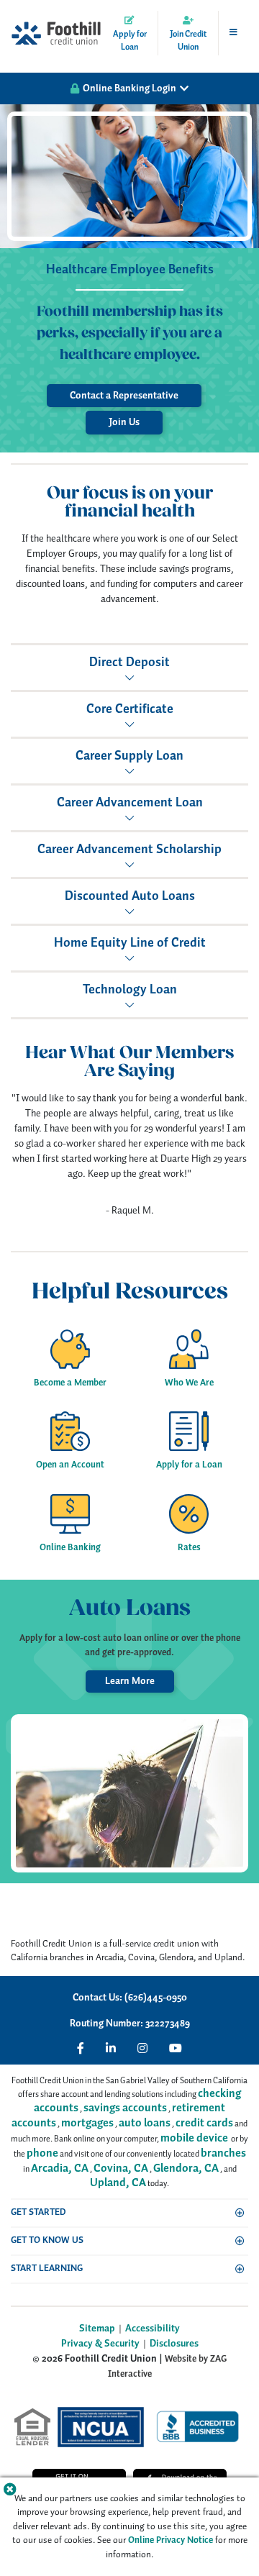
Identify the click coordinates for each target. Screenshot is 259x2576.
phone (42, 2153)
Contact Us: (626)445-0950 (130, 1998)
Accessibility (153, 2329)
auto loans (145, 2123)
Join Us (124, 422)
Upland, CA (118, 2183)
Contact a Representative (124, 396)
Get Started (38, 2212)
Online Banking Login (129, 88)
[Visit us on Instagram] (142, 2048)
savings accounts (125, 2108)
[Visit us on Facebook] (81, 2048)
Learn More (130, 1681)
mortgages (87, 2123)
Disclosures (174, 2344)
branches (223, 2153)
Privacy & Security (100, 2344)
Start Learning (47, 2268)
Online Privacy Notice (171, 2540)
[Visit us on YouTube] (176, 2048)
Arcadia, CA (60, 2168)
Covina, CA (121, 2168)
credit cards (204, 2123)
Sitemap (97, 2329)
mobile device (194, 2138)
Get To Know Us (47, 2240)
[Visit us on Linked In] (111, 2048)
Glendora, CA (186, 2168)
